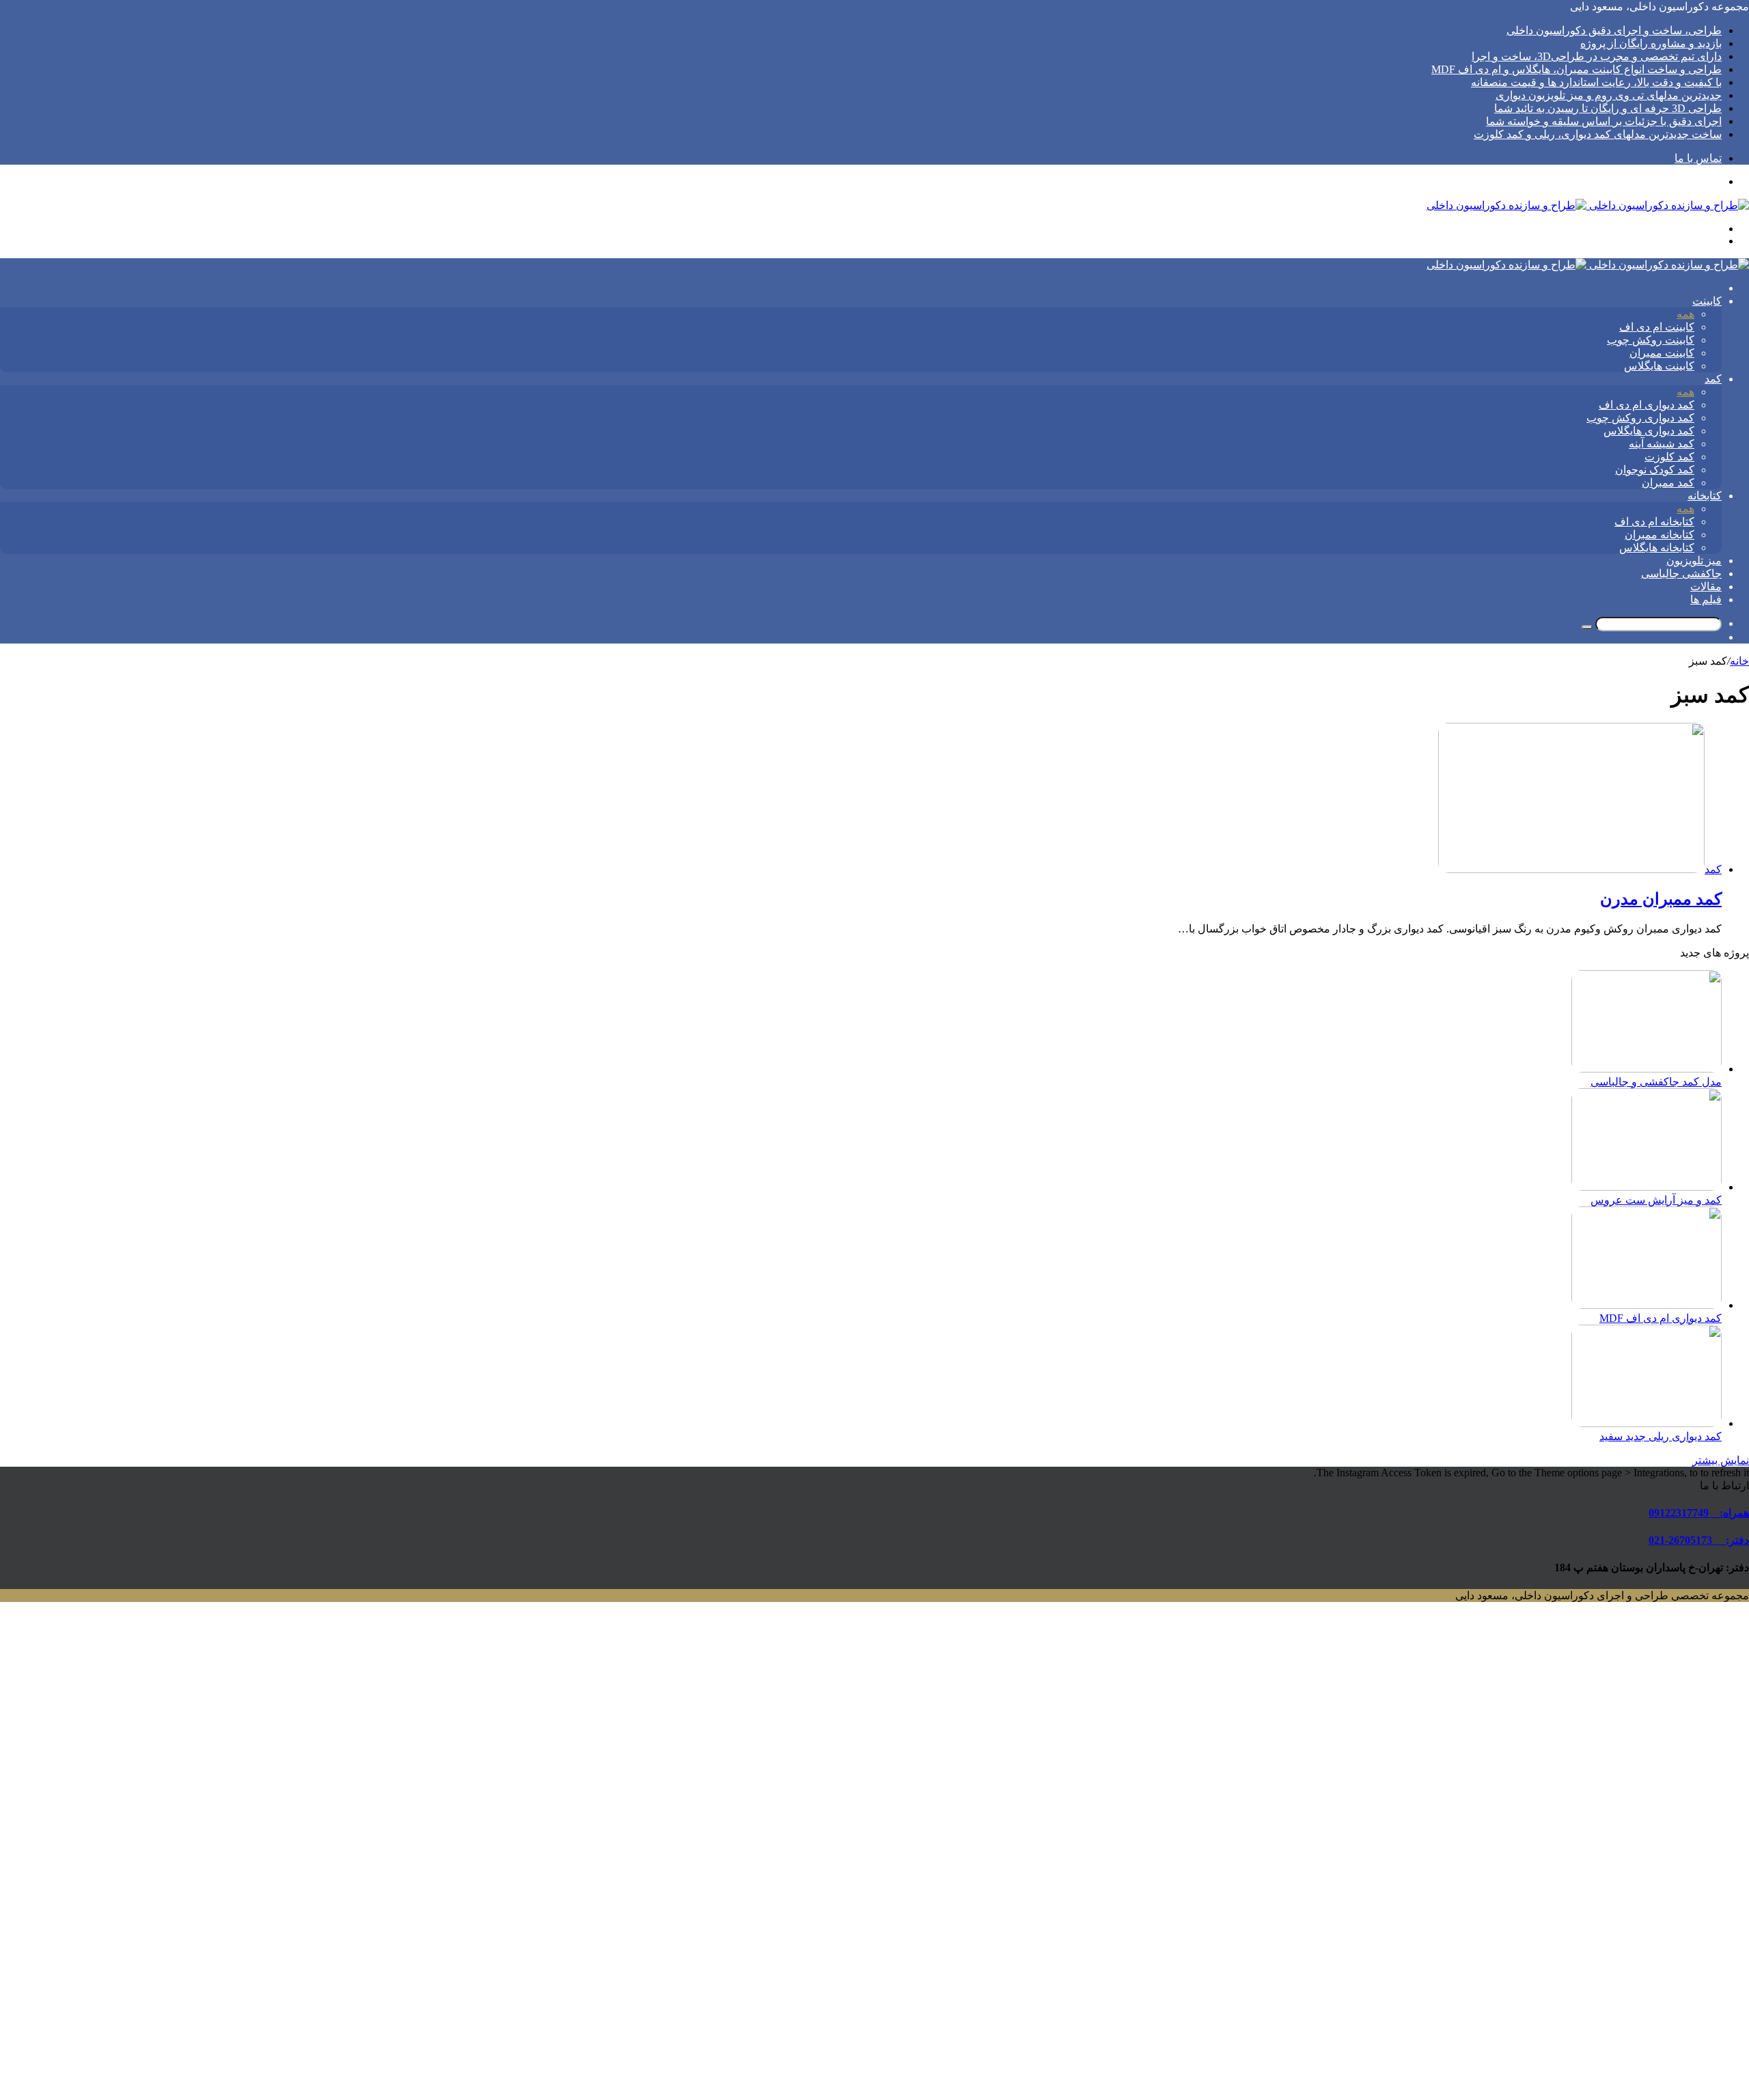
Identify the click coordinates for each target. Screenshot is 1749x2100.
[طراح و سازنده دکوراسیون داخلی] (1588, 205)
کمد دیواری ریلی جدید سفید (1661, 1436)
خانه (1739, 661)
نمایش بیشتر (1721, 1460)
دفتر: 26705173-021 (1699, 1540)
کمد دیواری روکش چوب (1640, 418)
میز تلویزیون (1694, 561)
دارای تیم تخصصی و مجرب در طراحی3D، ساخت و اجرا (1597, 56)
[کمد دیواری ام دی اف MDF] (1647, 1305)
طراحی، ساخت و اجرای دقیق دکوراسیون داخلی (1614, 30)
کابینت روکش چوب (1651, 340)
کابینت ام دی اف (1657, 327)
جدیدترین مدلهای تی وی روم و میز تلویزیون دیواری (1609, 95)
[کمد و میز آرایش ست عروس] (1647, 1187)
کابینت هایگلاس (1659, 366)
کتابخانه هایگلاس (1657, 548)
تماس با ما (1698, 158)
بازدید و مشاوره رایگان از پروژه (1651, 43)
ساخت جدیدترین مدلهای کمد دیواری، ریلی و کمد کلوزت (1598, 134)
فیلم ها (1706, 599)
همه (1685, 314)
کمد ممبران (1668, 483)
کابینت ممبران (1662, 353)
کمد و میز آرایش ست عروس (1656, 1200)
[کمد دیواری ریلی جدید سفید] (1647, 1423)
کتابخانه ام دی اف (1654, 522)
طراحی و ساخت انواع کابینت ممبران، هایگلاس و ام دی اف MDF (1576, 69)
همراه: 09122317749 (1699, 1513)
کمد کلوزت (1669, 457)
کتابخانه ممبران (1660, 535)
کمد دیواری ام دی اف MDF (1661, 1318)
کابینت (1707, 301)
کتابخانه (1705, 496)
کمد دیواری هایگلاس (1649, 431)
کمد (1713, 379)
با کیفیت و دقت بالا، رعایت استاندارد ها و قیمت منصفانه (1596, 82)
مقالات (1706, 586)
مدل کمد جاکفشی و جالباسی (1656, 1082)
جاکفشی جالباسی (1681, 574)
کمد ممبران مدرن (1661, 899)
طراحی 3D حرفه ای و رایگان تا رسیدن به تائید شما (1608, 108)
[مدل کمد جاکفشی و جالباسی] (1647, 1069)
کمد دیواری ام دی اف (1647, 405)
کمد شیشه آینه (1662, 444)
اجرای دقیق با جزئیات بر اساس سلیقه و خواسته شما (1604, 121)
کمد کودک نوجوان (1655, 470)
